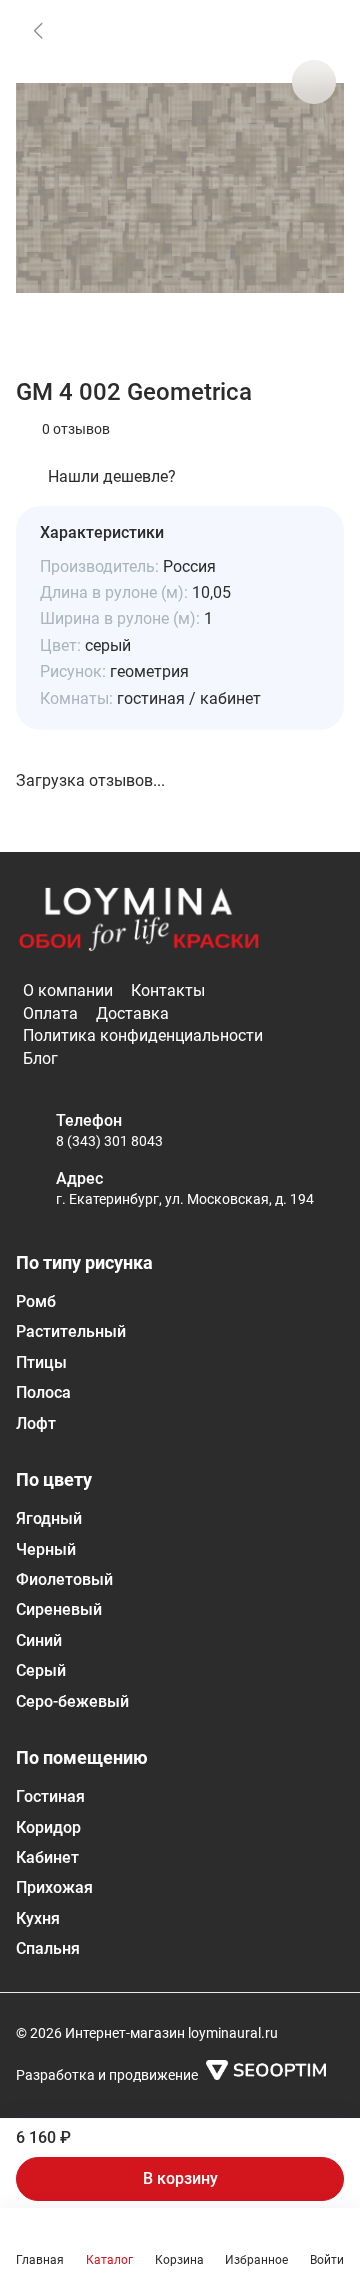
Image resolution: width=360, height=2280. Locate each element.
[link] (38, 30)
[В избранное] (314, 30)
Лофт (36, 1423)
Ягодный (49, 1518)
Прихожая (54, 1887)
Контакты (168, 990)
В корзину (180, 2178)
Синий (39, 1640)
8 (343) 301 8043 (109, 1141)
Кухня (38, 1918)
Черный (46, 1549)
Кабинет (47, 1857)
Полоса (43, 1392)
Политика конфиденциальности (143, 1035)
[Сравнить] (314, 82)
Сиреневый (59, 1609)
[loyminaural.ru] (139, 920)
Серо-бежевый (72, 1701)
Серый (41, 1670)
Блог (40, 1058)
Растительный (71, 1331)
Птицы (41, 1362)
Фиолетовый (64, 1579)
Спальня (48, 1948)
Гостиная (50, 1796)
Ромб (36, 1301)
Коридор (48, 1827)
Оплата (50, 1013)
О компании (68, 990)
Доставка (132, 1013)
